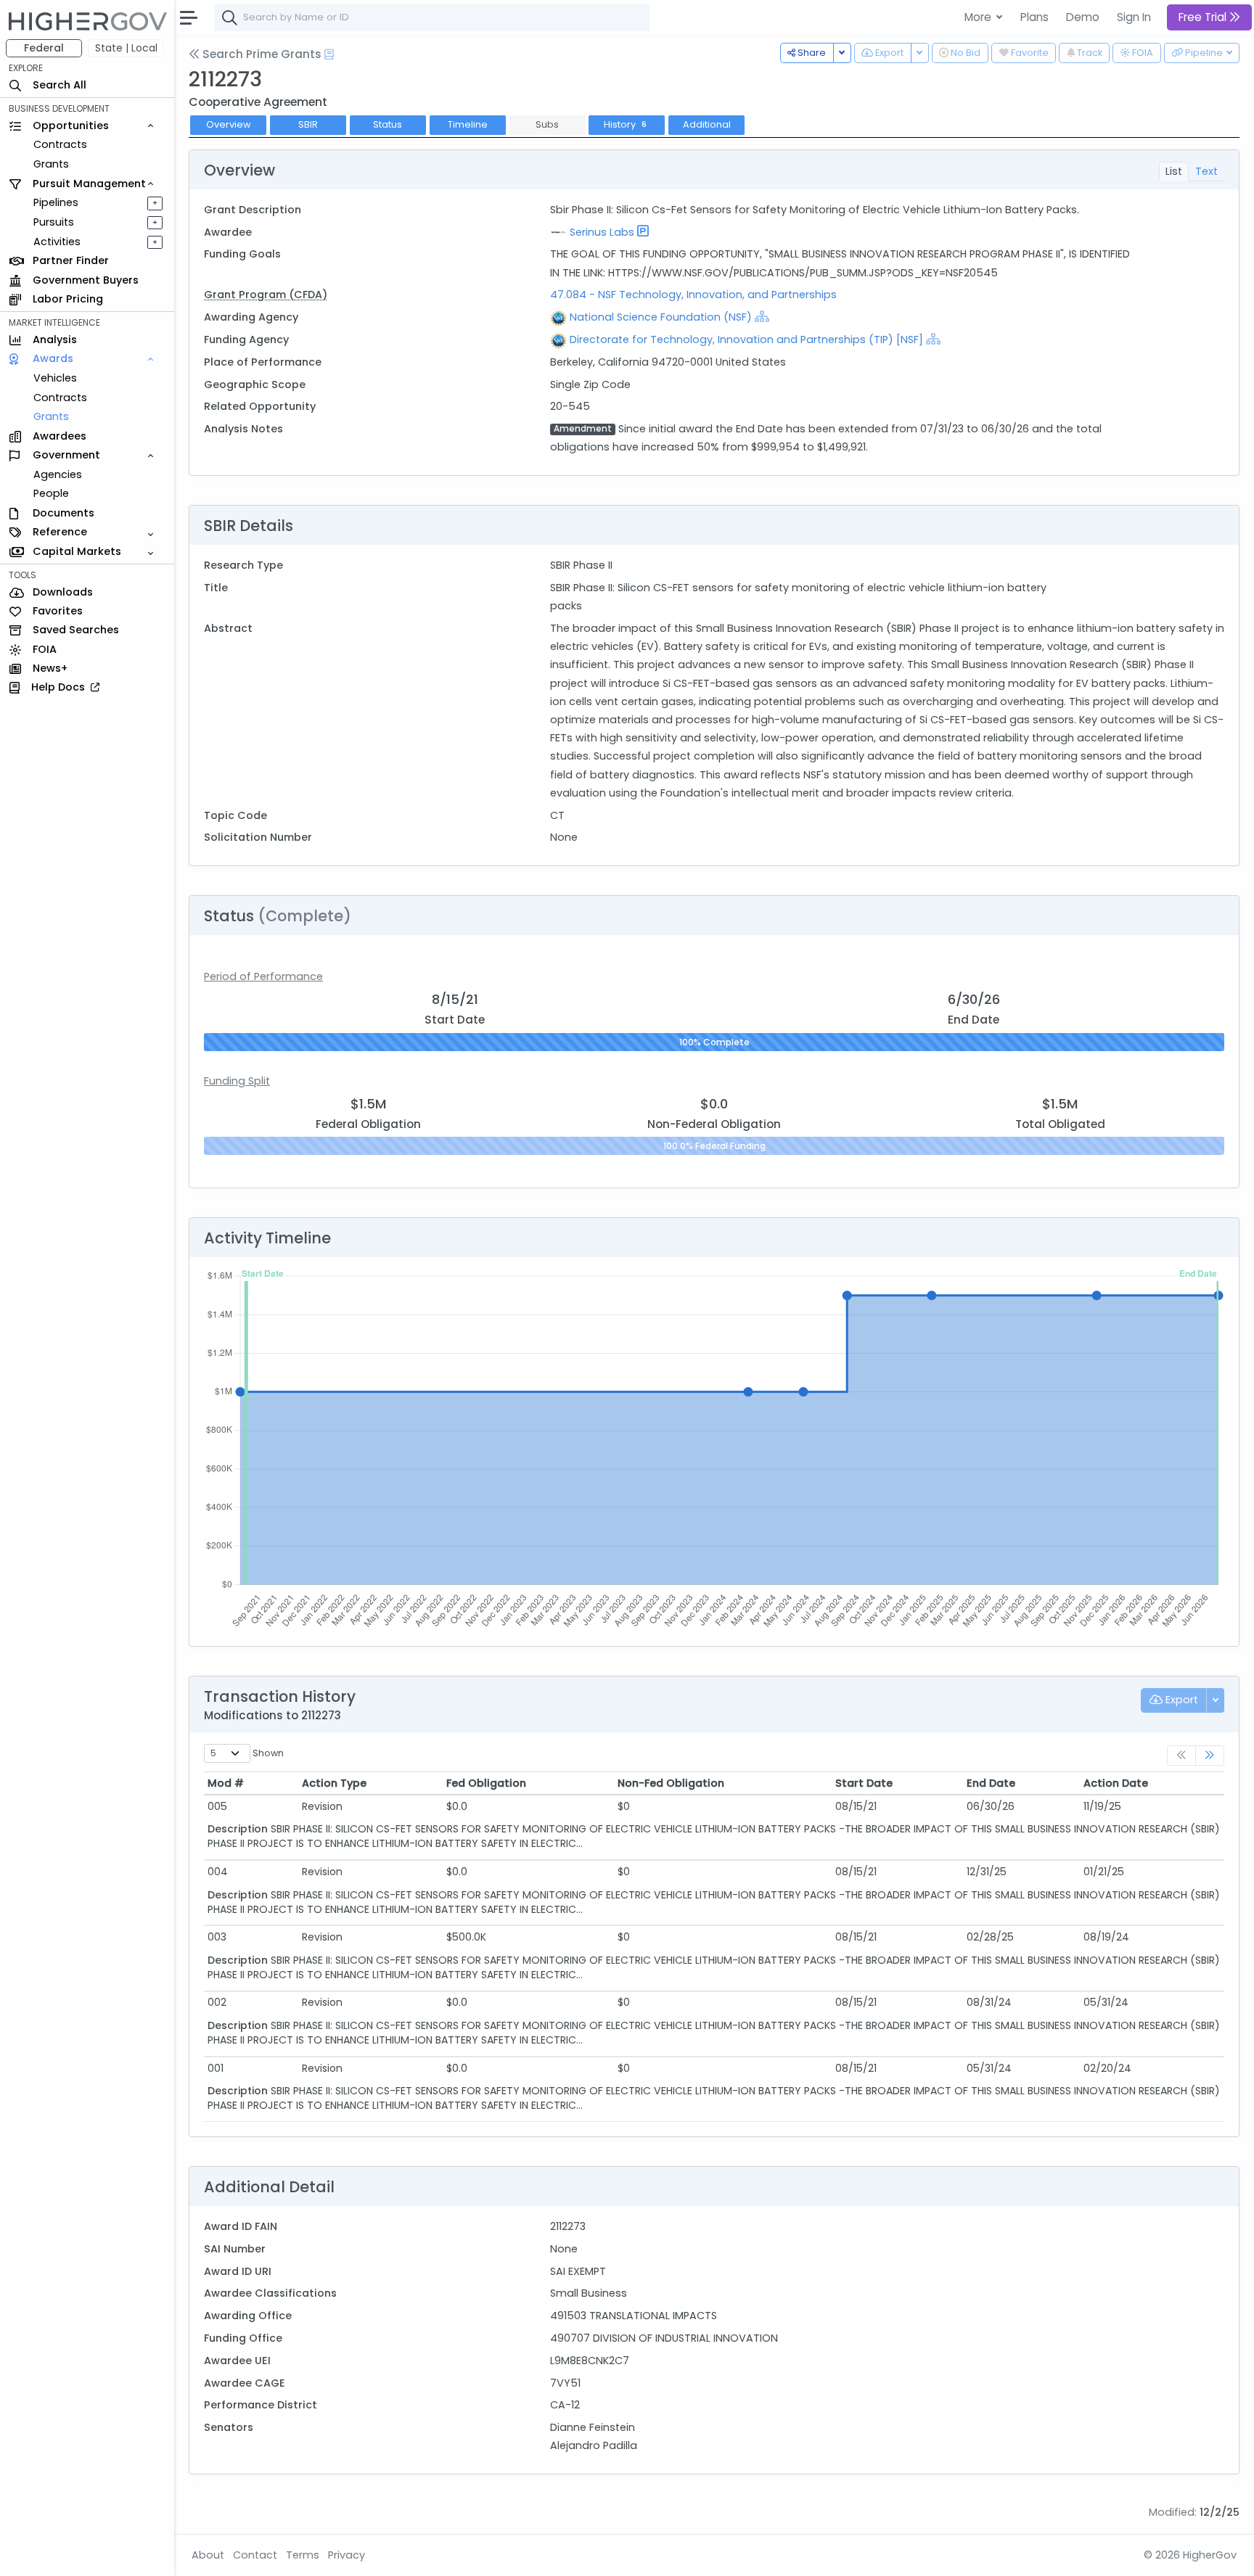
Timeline (468, 124)
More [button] (979, 17)
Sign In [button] (1134, 17)
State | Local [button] (126, 48)
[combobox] (432, 17)
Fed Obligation (486, 1783)
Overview (229, 124)
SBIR (308, 124)
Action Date (1116, 1783)
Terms (303, 2555)
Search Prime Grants (261, 54)
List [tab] (1174, 171)
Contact (255, 2555)
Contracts (60, 144)
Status (388, 124)
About (208, 2555)
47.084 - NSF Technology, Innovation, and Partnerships (693, 295)
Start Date (864, 1783)
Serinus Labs (602, 232)
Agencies (58, 474)
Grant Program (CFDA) (266, 295)
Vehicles (55, 378)
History (625, 124)
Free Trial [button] (1204, 17)
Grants (51, 164)
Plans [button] (1034, 17)
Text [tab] (1206, 171)
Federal (44, 48)
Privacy (347, 2555)
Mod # (226, 1783)
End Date (991, 1783)
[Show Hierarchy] (762, 316)
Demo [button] (1083, 17)
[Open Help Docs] (329, 54)
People (51, 493)
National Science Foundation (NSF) (661, 317)
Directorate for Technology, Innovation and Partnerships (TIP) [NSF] (746, 340)
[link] (1210, 1756)
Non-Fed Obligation (671, 1783)
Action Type (334, 1783)
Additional (707, 124)
